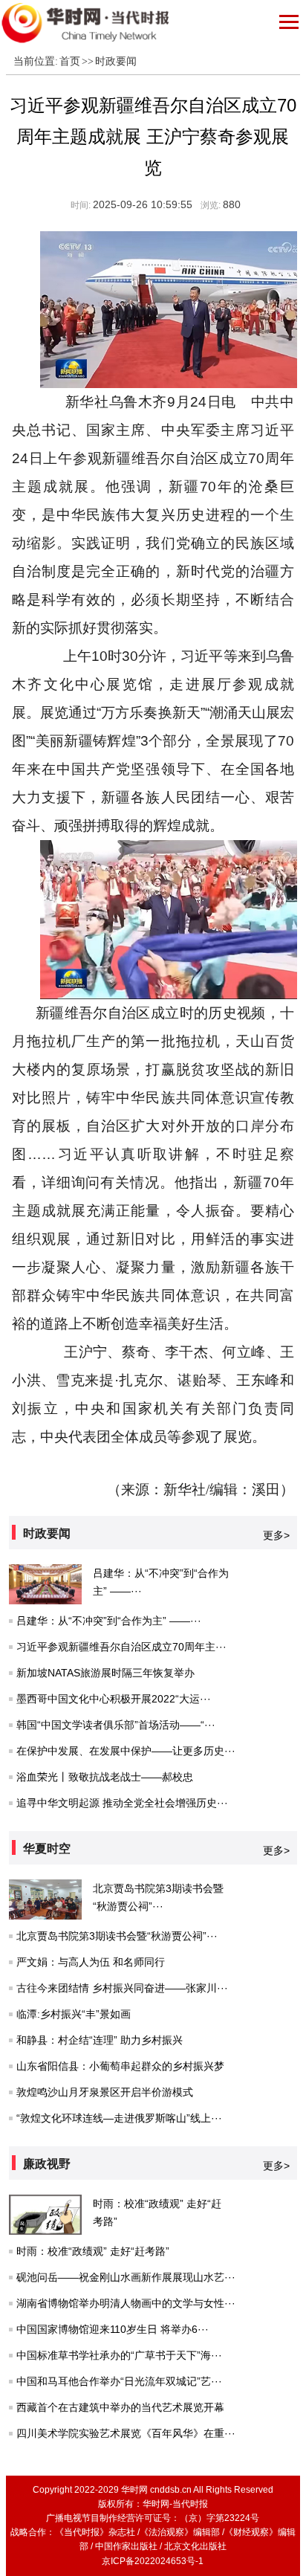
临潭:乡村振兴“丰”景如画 (74, 2014)
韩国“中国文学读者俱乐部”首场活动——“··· (116, 1725)
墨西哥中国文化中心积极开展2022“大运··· (114, 1699)
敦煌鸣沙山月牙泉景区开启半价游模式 (105, 2092)
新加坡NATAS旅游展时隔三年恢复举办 (105, 1673)
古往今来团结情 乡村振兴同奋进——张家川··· (122, 1988)
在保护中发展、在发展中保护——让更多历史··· (126, 1751)
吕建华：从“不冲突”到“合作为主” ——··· (109, 1621)
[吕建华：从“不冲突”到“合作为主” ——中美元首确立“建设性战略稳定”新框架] (45, 1584)
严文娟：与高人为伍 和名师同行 (91, 1962)
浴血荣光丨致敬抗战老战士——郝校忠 (105, 1777)
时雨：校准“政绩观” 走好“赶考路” (93, 2251)
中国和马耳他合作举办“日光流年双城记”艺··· (119, 2381)
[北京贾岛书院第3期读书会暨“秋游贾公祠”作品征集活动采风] (45, 1899)
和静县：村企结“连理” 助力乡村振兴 (100, 2040)
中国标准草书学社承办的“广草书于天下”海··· (119, 2355)
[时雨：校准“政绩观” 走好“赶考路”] (45, 2215)
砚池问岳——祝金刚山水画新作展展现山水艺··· (126, 2277)
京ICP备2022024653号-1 (153, 2561)
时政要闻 (116, 61)
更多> (276, 1535)
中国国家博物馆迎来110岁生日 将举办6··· (113, 2329)
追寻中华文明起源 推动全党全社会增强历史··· (122, 1803)
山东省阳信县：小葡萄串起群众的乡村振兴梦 (120, 2066)
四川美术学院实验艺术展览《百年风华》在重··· (126, 2433)
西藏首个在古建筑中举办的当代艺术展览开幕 (120, 2407)
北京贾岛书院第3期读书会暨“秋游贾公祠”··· (117, 1936)
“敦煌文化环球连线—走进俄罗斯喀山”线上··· (119, 2118)
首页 (70, 61)
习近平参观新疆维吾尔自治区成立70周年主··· (121, 1647)
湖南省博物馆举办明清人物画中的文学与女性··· (126, 2303)
